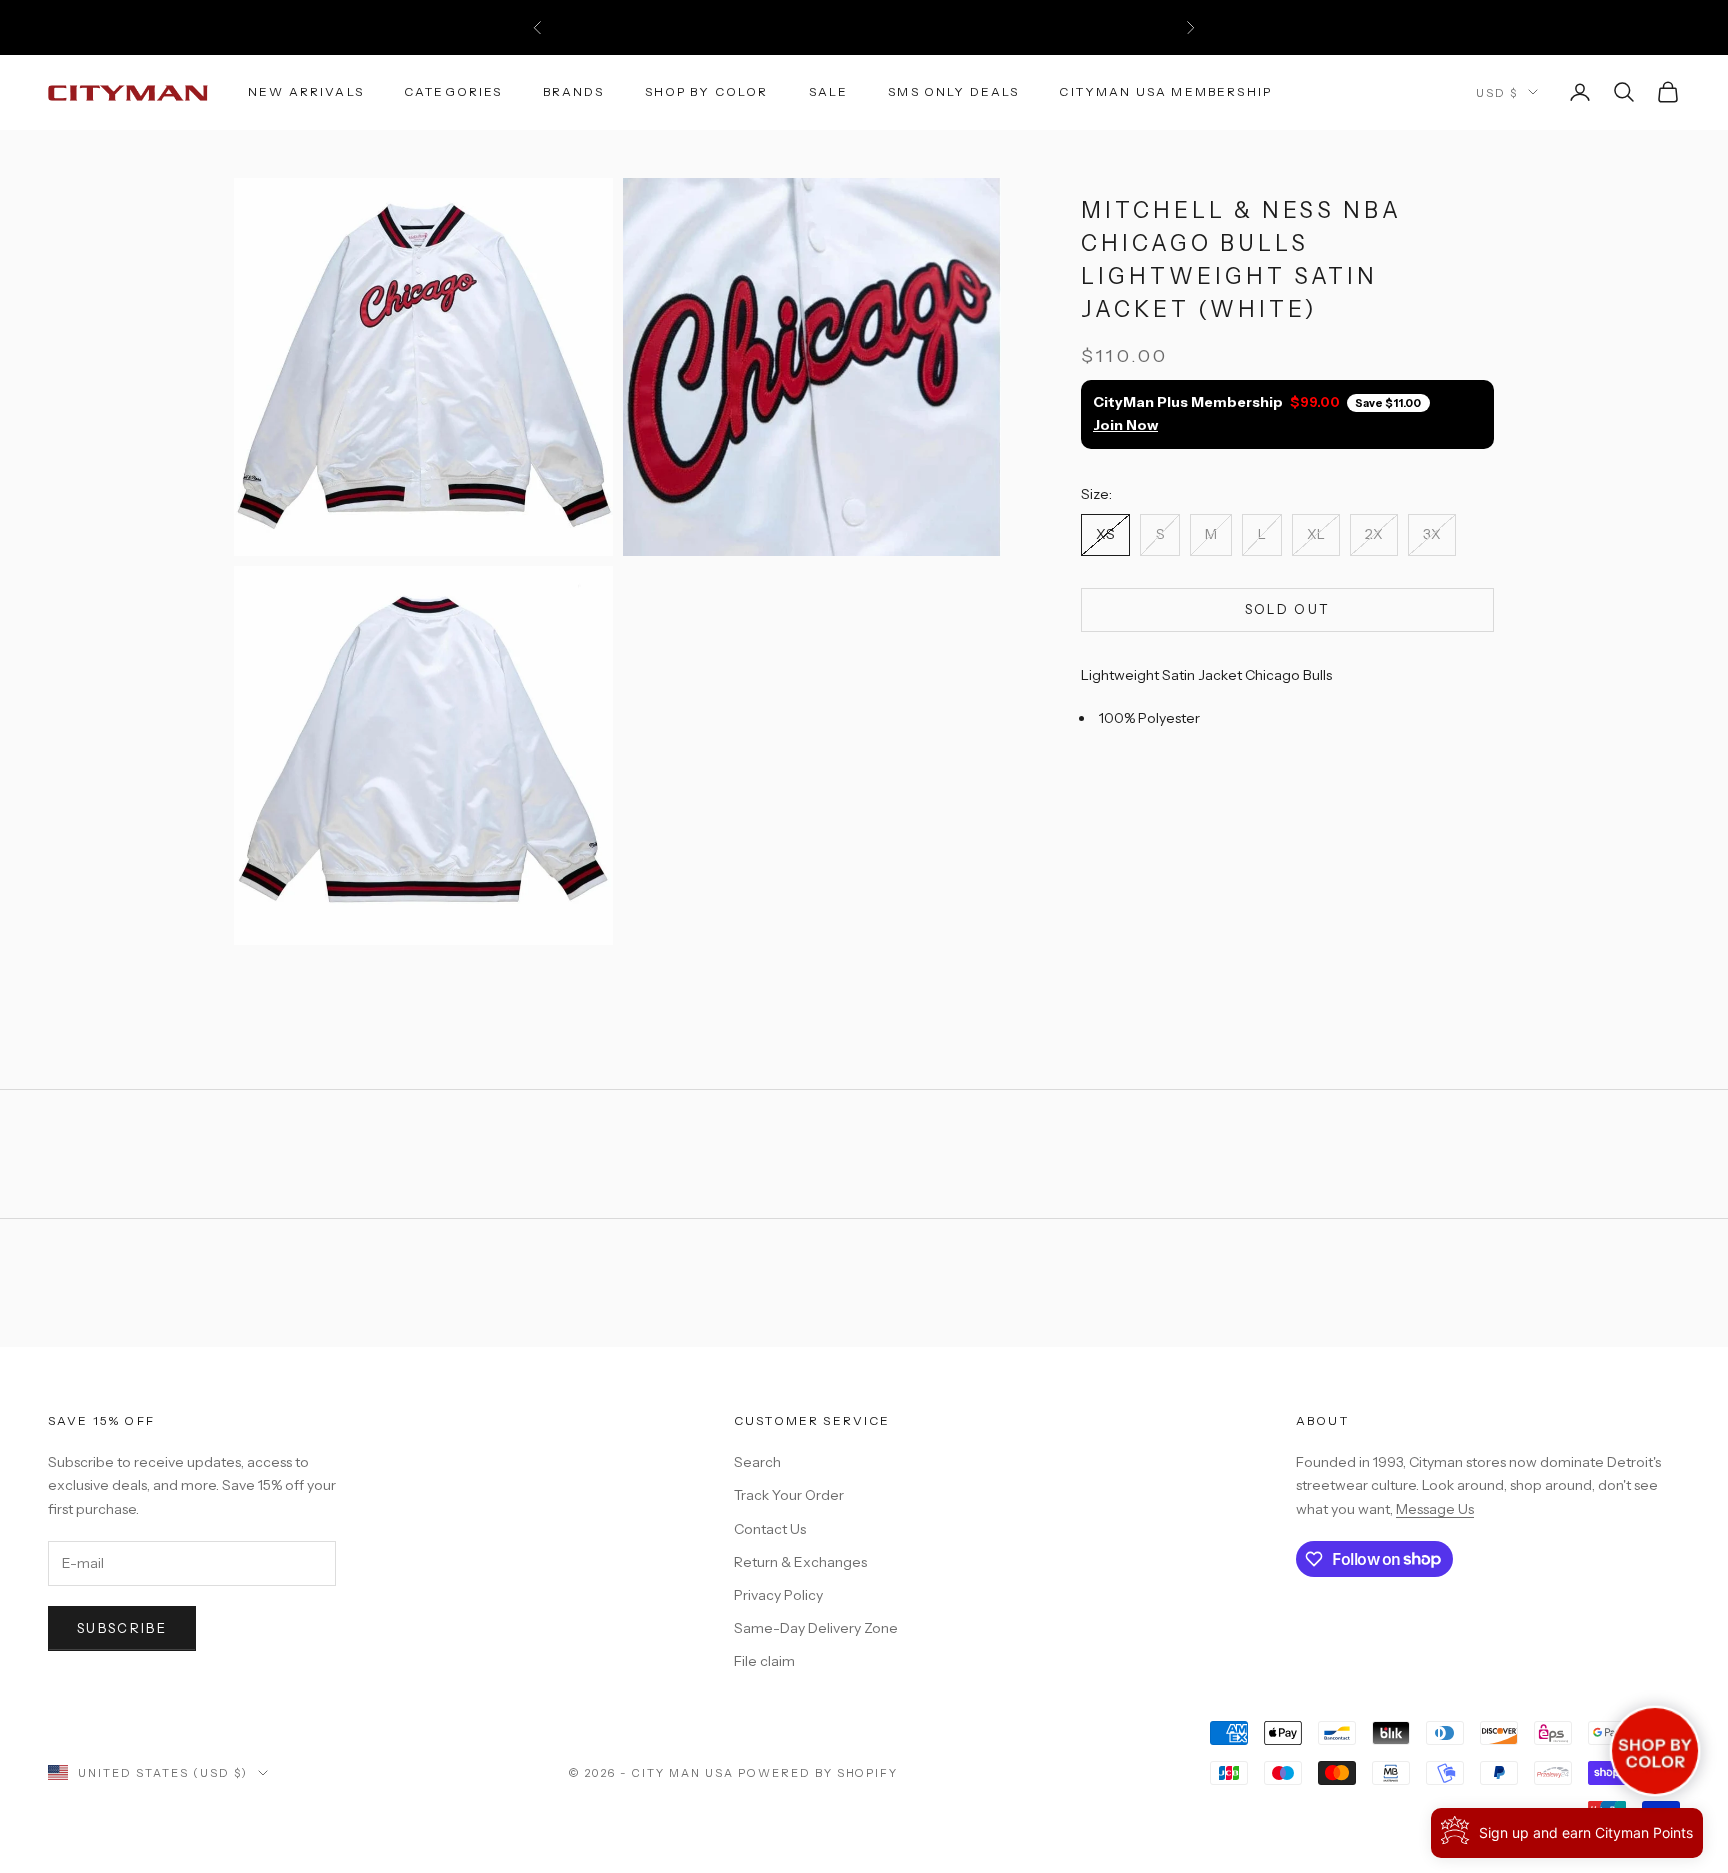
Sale (829, 91)
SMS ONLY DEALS (953, 91)
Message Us (1435, 1509)
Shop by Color (707, 91)
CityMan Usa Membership (1165, 91)
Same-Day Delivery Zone (816, 1628)
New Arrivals (306, 91)
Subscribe (122, 1628)
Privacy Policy (778, 1595)
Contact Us (770, 1529)
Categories (453, 91)
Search (757, 1462)
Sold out (1288, 609)
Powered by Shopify (818, 1773)
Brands (574, 91)
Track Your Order (789, 1495)
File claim (764, 1661)
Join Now (1125, 426)
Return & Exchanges (800, 1562)
